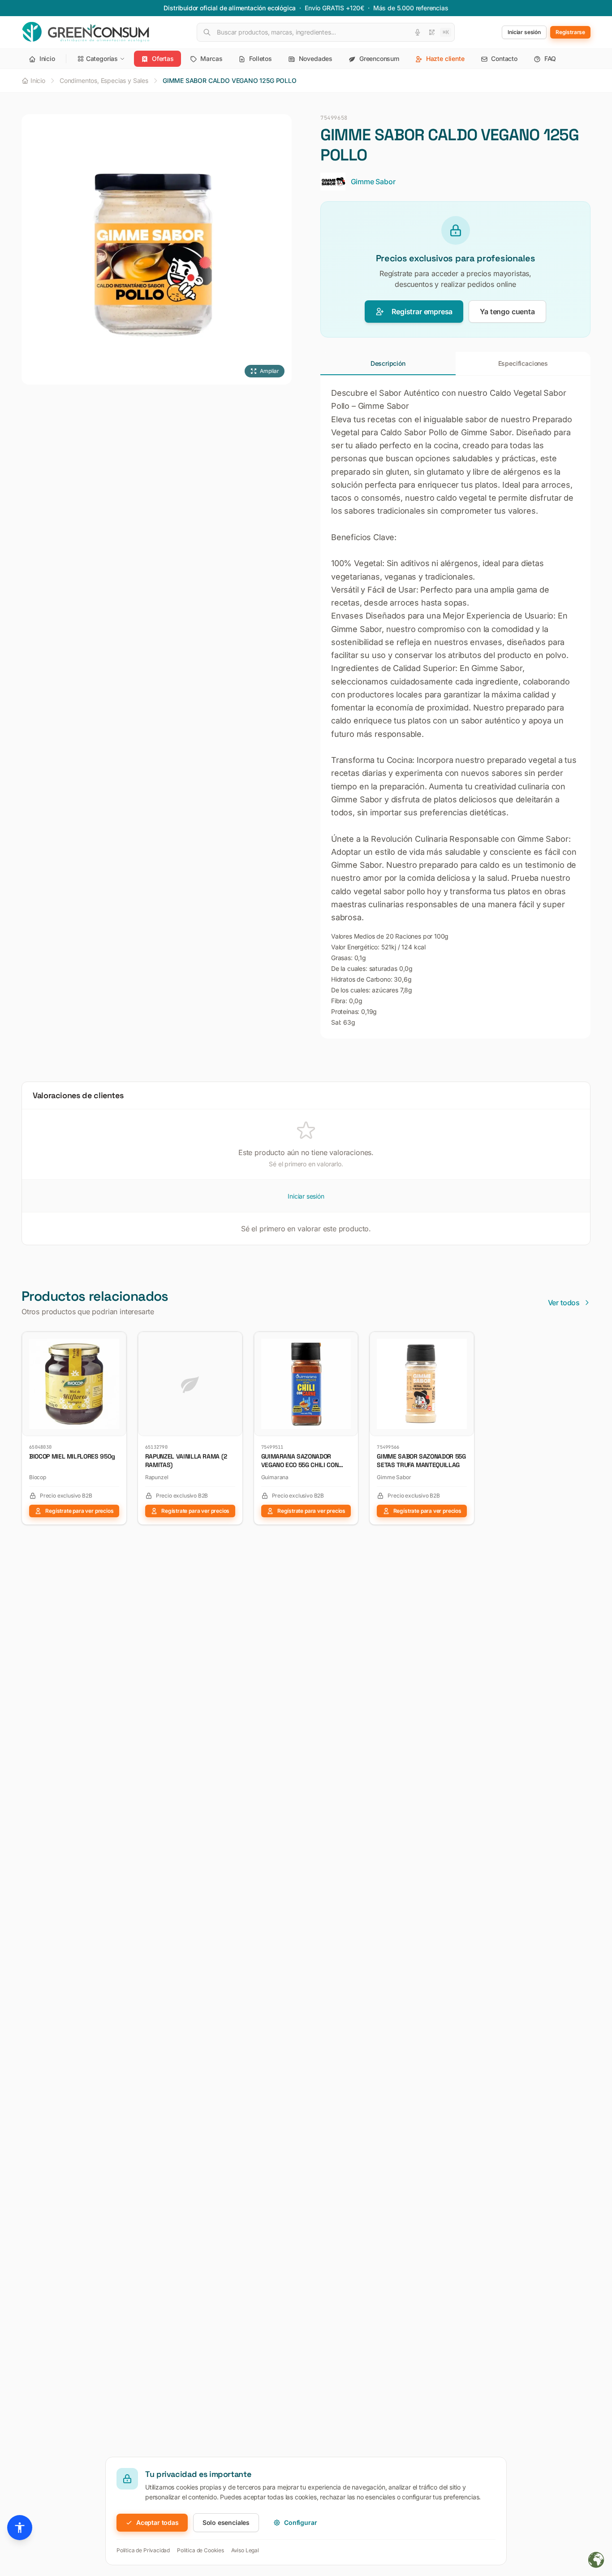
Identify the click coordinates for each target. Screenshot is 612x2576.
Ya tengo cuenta (507, 312)
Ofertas (162, 58)
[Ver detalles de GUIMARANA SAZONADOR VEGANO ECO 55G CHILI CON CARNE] (348, 1342)
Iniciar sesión (306, 1196)
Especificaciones (523, 363)
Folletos (259, 58)
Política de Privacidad (143, 2550)
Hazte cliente (444, 58)
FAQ (549, 58)
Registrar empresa (422, 312)
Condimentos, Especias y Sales (104, 80)
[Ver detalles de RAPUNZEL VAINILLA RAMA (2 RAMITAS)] (232, 1342)
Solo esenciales (226, 2522)
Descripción (388, 363)
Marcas (211, 58)
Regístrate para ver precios (79, 1511)
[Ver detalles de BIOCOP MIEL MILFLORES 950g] (116, 1342)
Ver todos (564, 1303)
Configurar (300, 2522)
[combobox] (326, 32)
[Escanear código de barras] (432, 32)
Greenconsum (378, 58)
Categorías (102, 58)
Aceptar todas (157, 2522)
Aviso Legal (245, 2550)
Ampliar (269, 371)
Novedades (315, 58)
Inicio (46, 58)
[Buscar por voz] (418, 32)
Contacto (504, 58)
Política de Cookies (200, 2550)
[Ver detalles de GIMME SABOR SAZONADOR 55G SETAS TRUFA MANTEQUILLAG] (464, 1342)
